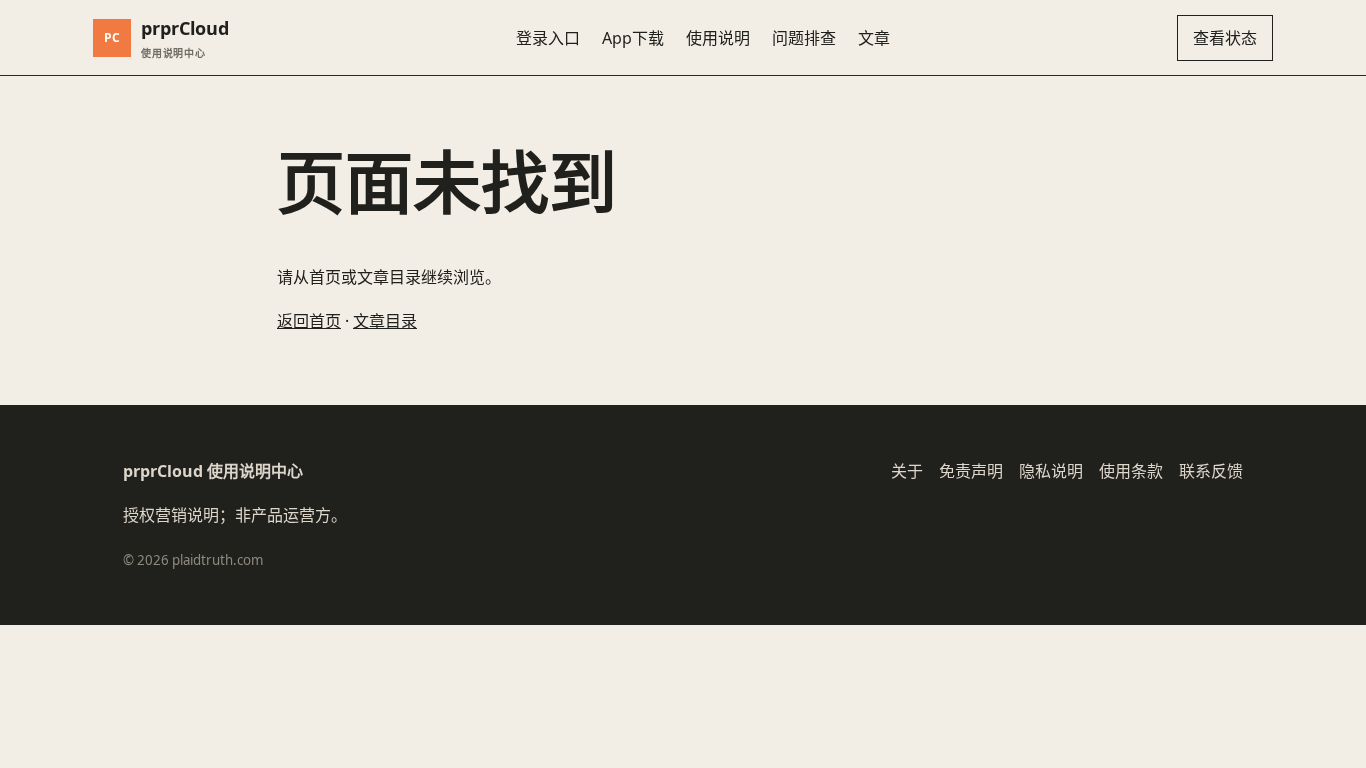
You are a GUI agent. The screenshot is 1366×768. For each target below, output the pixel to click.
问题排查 (804, 38)
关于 (907, 471)
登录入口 (548, 38)
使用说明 (718, 38)
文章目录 (385, 321)
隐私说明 (1051, 471)
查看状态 (1225, 38)
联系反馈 (1211, 471)
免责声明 (971, 471)
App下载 (633, 38)
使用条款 (1131, 471)
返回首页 (309, 321)
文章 (874, 38)
